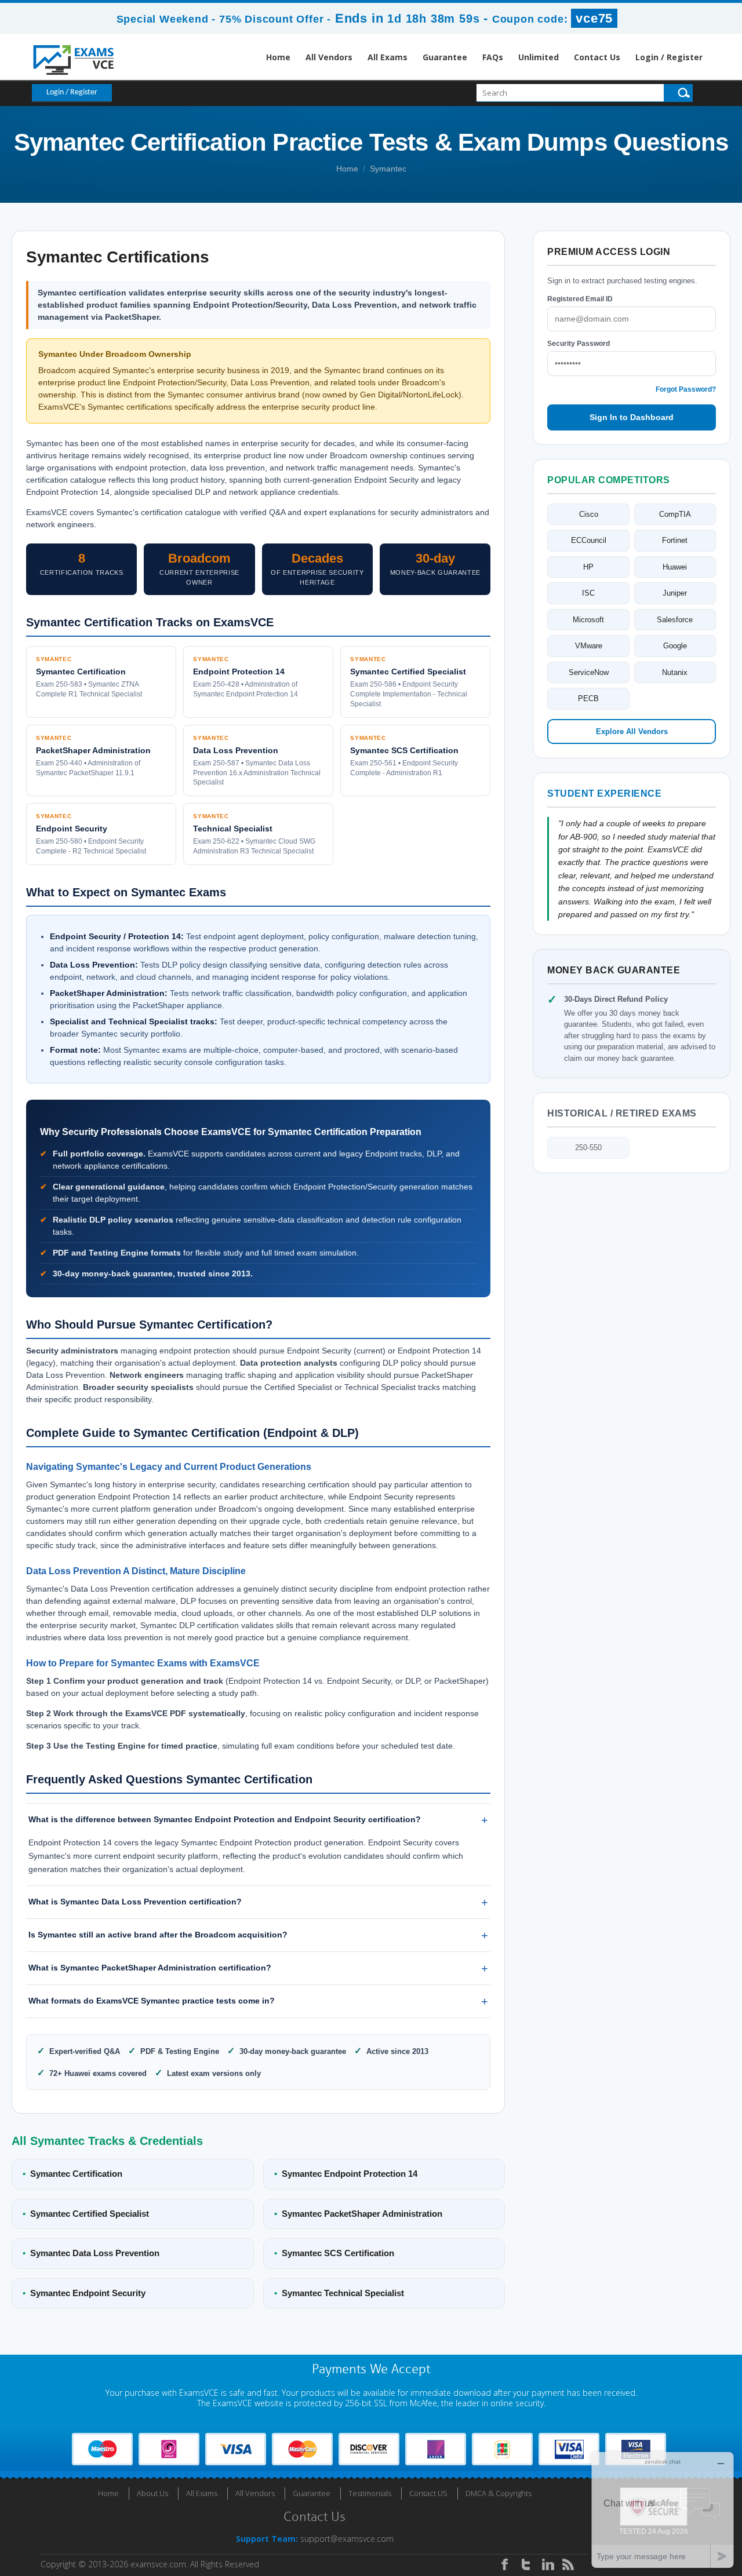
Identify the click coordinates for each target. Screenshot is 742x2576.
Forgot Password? (686, 389)
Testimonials (370, 2493)
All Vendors (329, 57)
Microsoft (588, 620)
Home (278, 57)
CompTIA (675, 514)
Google (675, 646)
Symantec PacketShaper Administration (358, 2214)
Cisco (589, 514)
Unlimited (539, 57)
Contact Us (597, 57)
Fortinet (675, 540)
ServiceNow (589, 672)
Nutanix (675, 672)
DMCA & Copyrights (499, 2493)
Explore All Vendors (632, 731)
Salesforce (675, 620)
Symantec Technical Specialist (339, 2293)
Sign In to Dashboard (632, 417)
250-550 (588, 1147)
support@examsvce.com (347, 2539)
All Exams (388, 57)
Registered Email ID (580, 299)
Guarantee (445, 57)
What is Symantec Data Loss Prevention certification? (135, 1902)
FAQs (493, 57)
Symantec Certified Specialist (86, 2214)
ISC (588, 593)
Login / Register (669, 57)
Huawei (675, 567)
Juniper (675, 593)
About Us (152, 2493)
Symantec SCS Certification (334, 2253)
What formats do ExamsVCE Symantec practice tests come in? (152, 2001)
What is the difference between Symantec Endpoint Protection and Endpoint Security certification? (225, 1819)
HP (588, 567)
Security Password (579, 344)
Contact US (428, 2493)
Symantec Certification (72, 2174)
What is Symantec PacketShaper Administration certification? (150, 1968)
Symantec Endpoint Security (84, 2293)
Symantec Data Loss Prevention (91, 2253)
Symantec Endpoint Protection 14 (346, 2174)
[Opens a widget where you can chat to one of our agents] (663, 2510)
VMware (589, 646)
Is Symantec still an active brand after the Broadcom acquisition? (158, 1935)
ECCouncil (589, 540)
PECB (588, 698)
